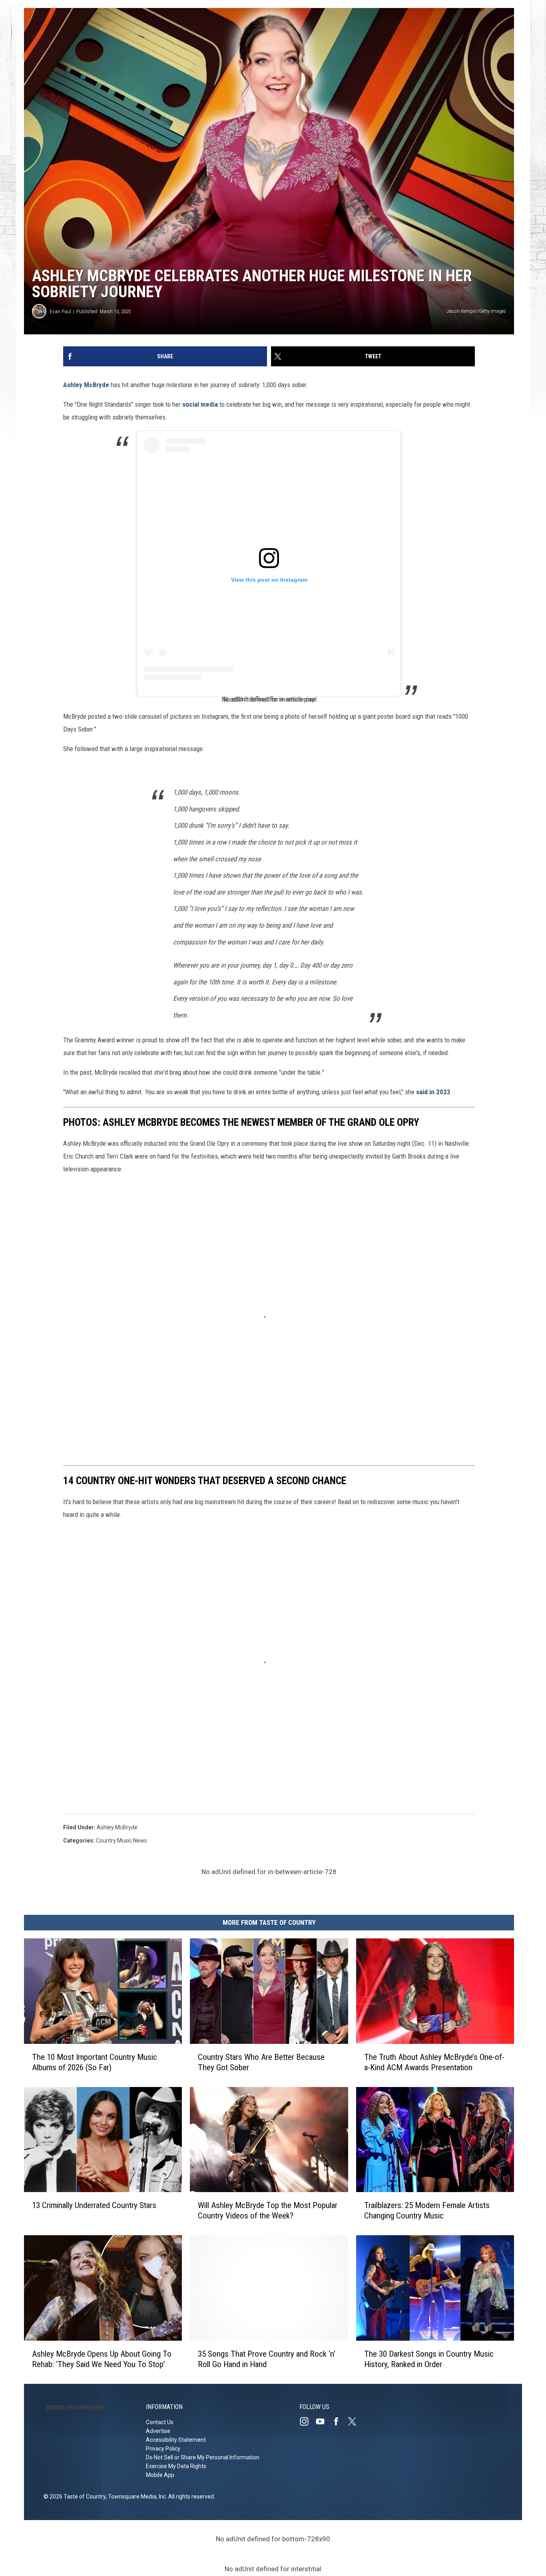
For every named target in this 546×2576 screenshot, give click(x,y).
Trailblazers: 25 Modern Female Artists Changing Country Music (427, 2211)
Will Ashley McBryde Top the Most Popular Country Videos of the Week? (268, 2211)
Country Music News (122, 1841)
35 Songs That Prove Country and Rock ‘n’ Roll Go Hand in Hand (267, 2359)
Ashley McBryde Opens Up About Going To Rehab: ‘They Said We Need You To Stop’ (102, 2359)
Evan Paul (60, 311)
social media (200, 404)
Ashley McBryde (86, 385)
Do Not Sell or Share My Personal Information (203, 2457)
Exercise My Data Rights (176, 2466)
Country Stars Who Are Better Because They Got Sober (261, 2062)
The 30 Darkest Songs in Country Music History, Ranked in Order (429, 2359)
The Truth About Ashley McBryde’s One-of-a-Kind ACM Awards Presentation (434, 2062)
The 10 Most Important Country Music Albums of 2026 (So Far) (95, 2062)
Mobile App (160, 2475)
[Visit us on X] (355, 2421)
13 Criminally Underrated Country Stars (94, 2206)
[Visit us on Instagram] (307, 2421)
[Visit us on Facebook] (339, 2421)
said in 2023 (433, 1092)
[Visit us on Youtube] (323, 2421)
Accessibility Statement (176, 2440)
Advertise (158, 2431)
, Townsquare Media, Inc (136, 2496)
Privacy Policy (163, 2449)
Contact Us (160, 2422)
